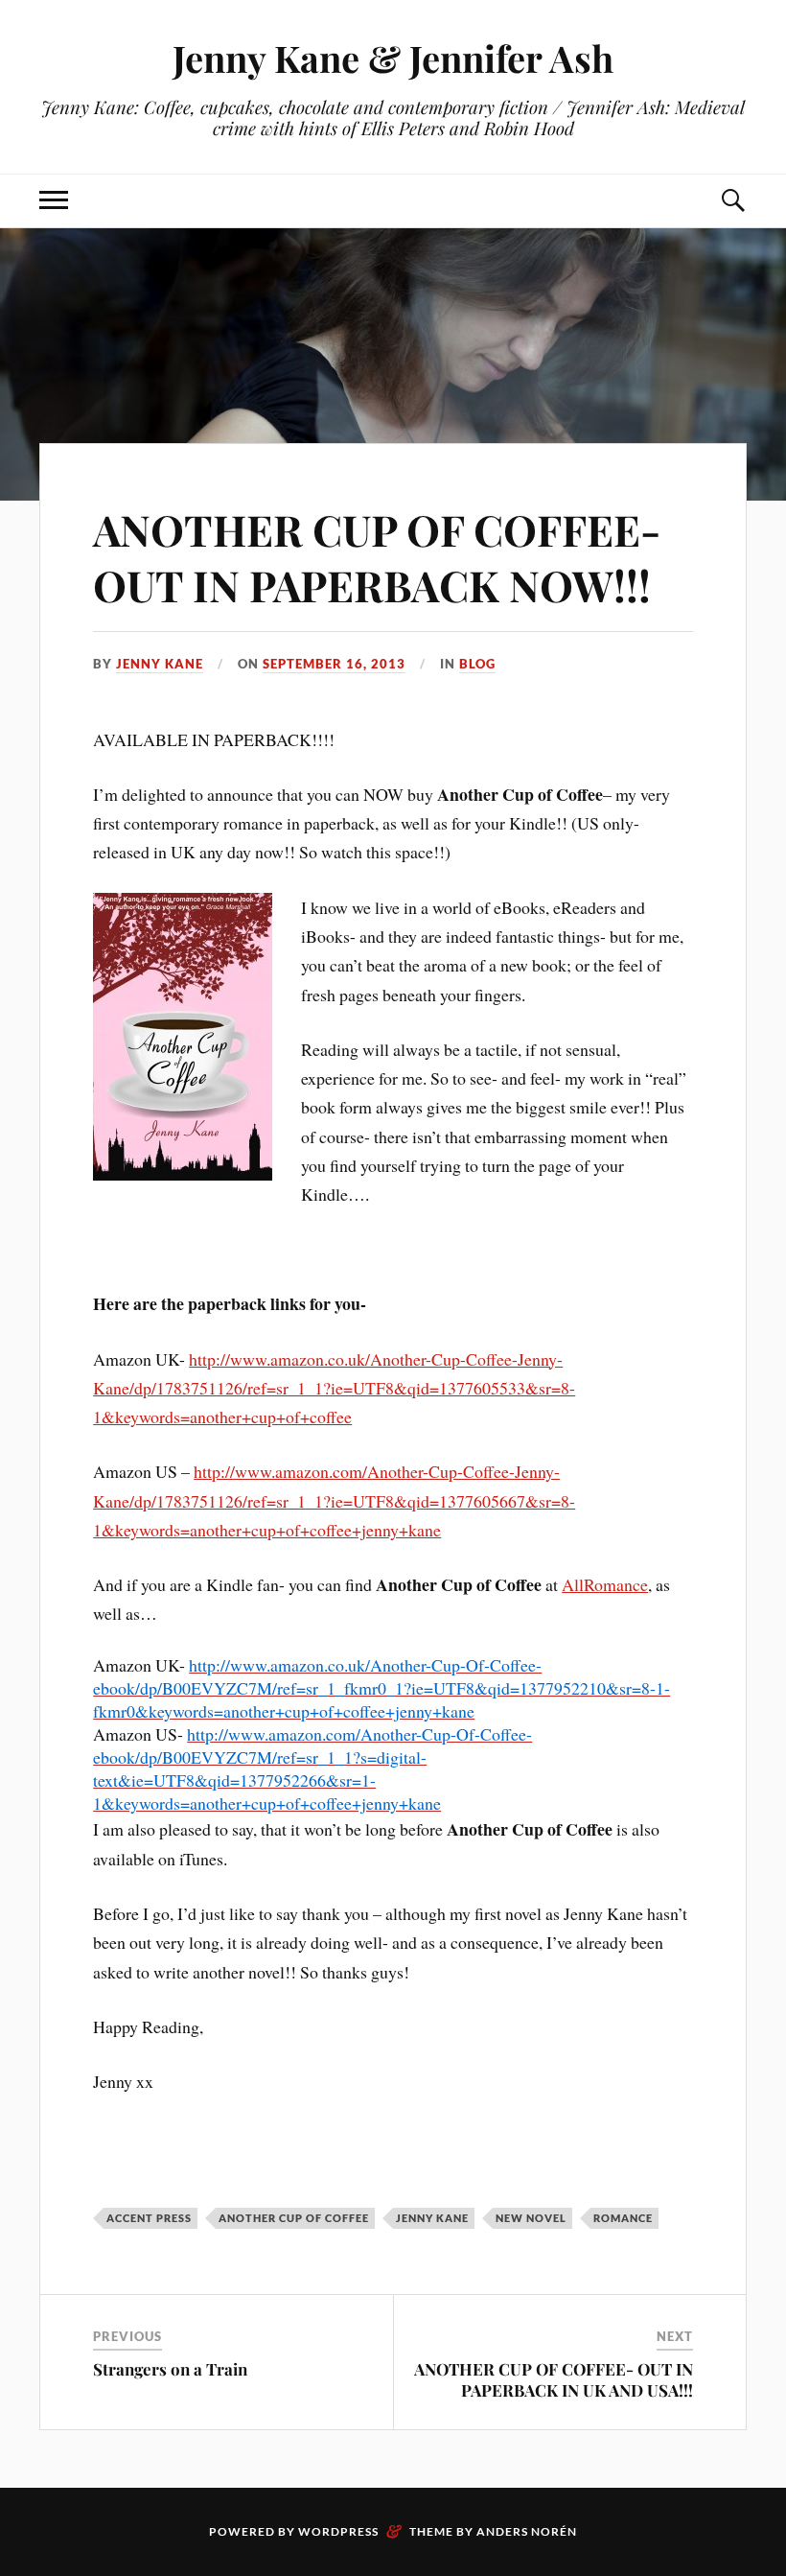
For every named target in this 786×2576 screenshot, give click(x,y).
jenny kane (432, 2218)
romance (623, 2218)
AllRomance (605, 1584)
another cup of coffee (294, 2218)
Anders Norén (527, 2531)
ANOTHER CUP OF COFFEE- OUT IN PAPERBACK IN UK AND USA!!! (554, 2379)
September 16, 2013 (334, 664)
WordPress (338, 2531)
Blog (477, 664)
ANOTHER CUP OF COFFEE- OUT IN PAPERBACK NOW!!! (377, 556)
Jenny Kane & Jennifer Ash (393, 58)
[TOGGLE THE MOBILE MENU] (54, 201)
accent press (149, 2218)
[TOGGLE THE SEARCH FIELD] (732, 201)
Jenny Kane (160, 664)
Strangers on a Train (170, 2369)
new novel (531, 2218)
